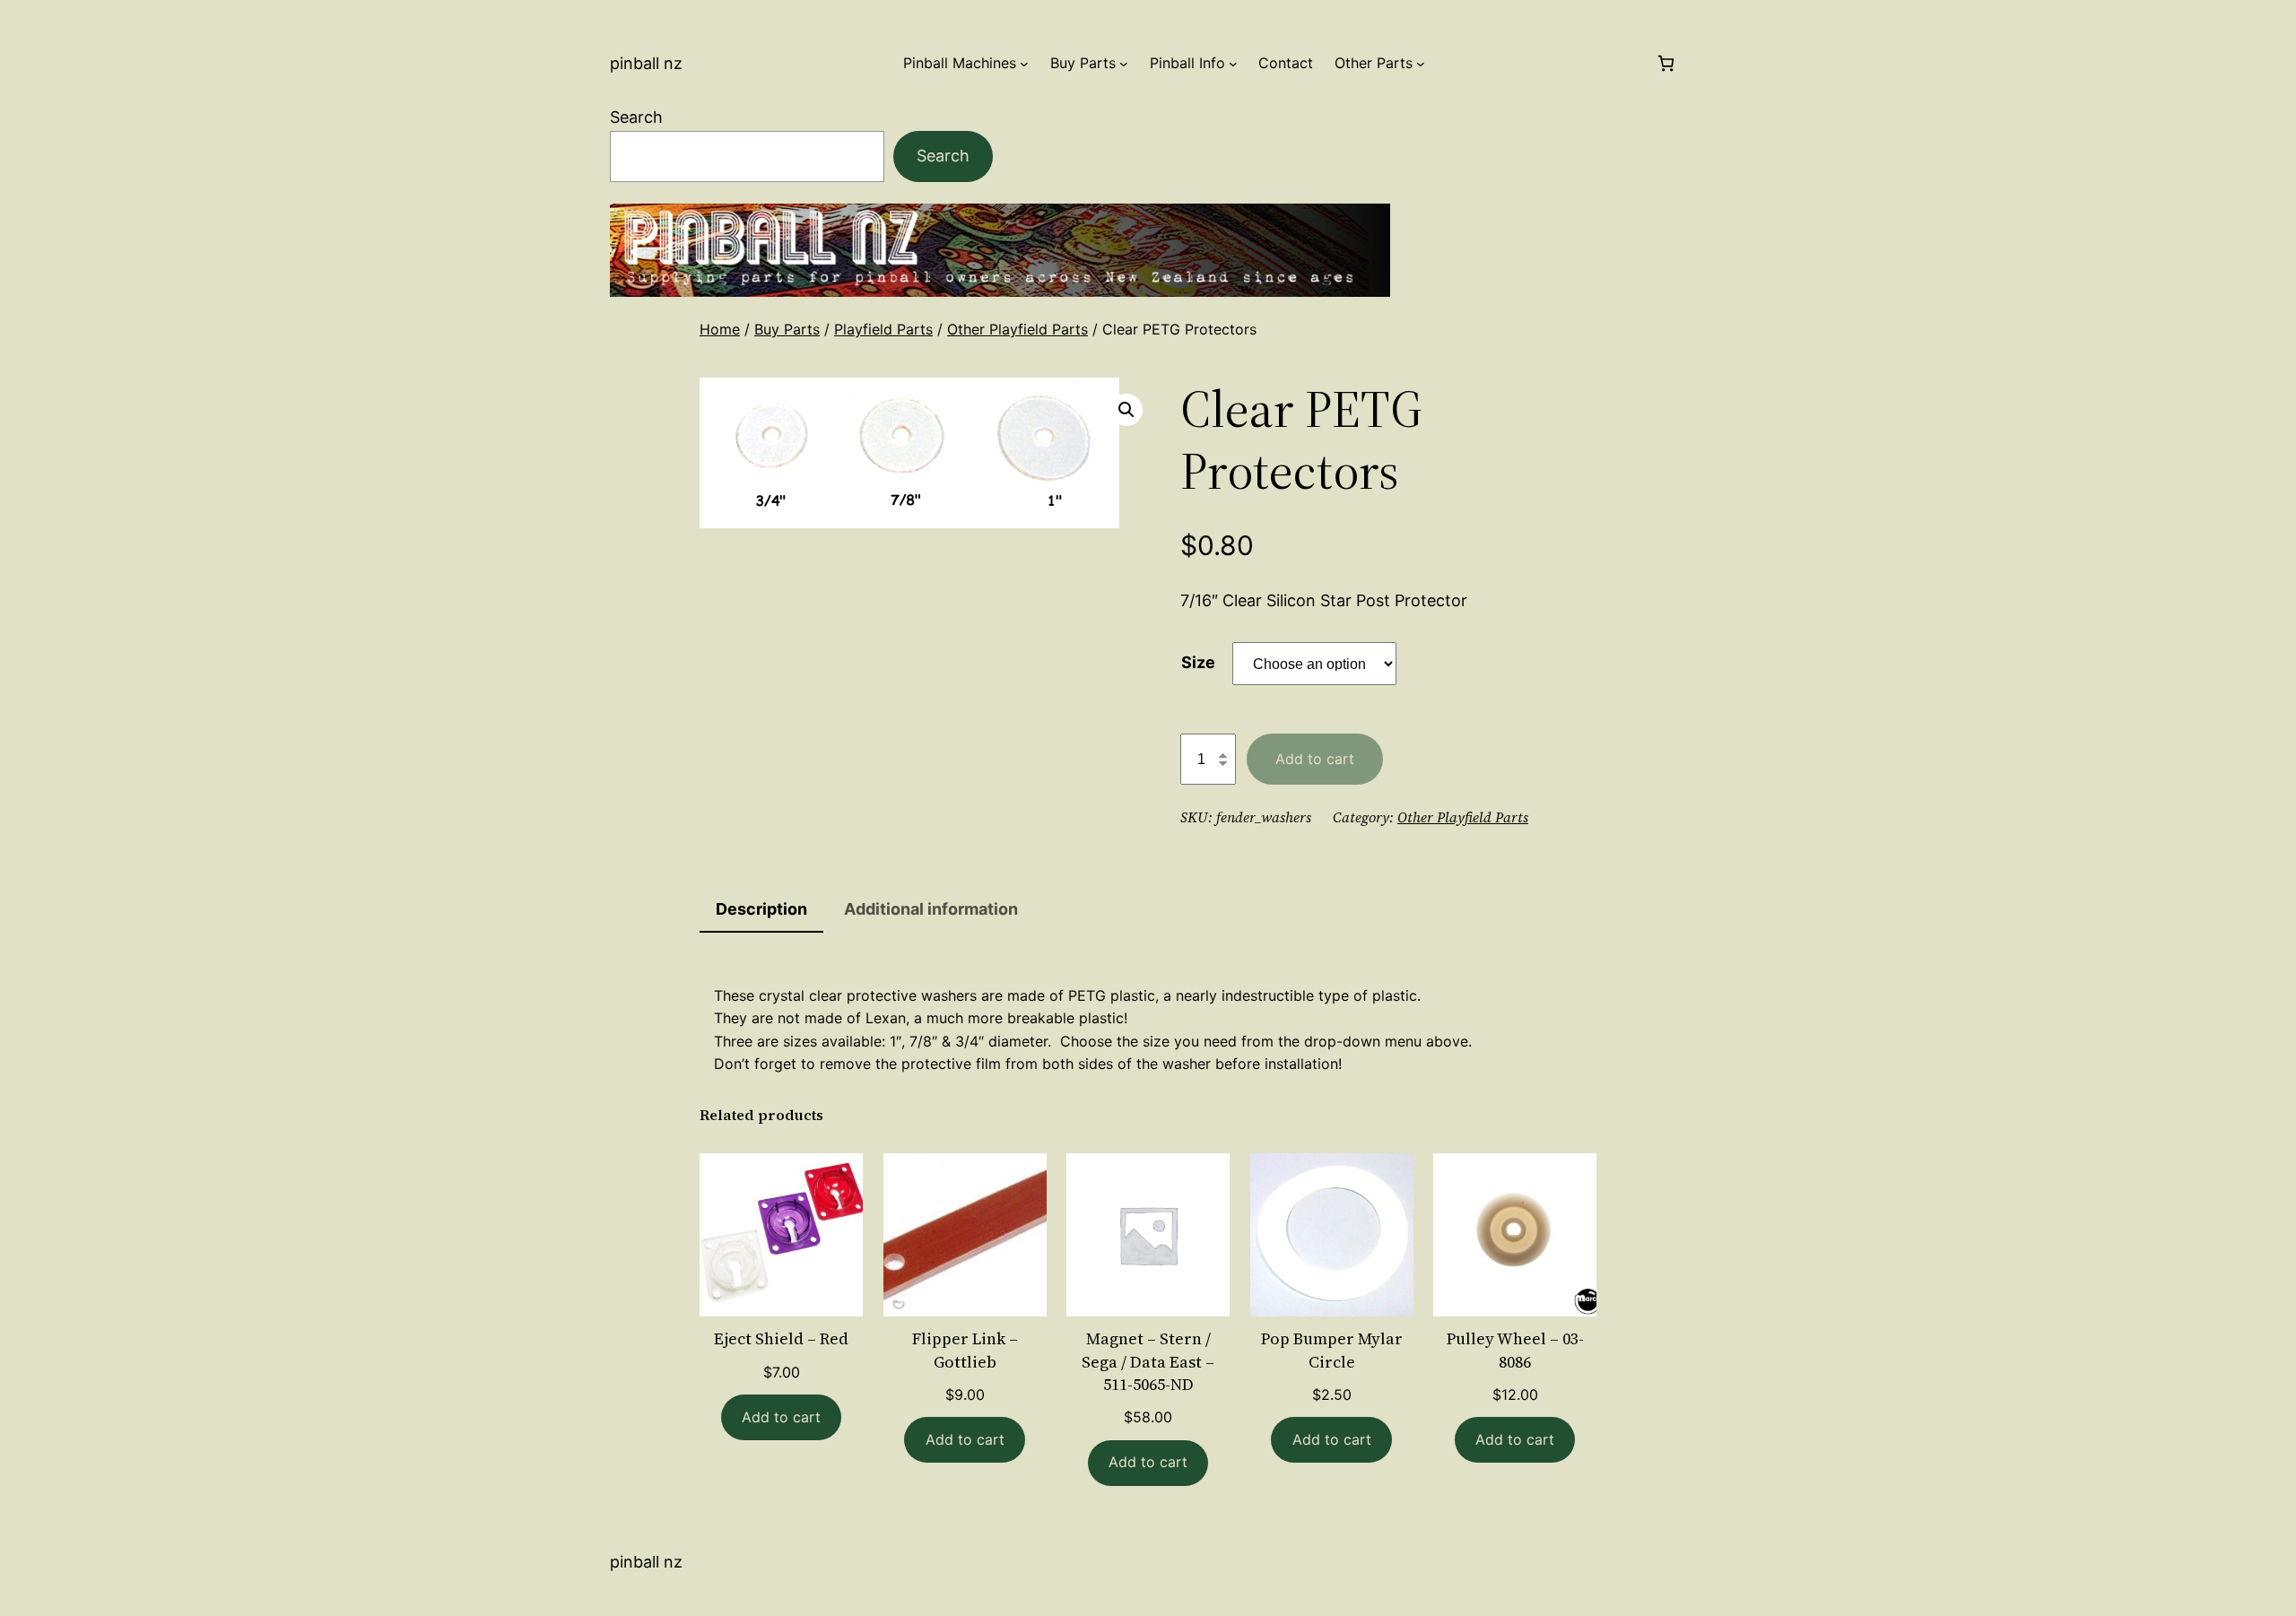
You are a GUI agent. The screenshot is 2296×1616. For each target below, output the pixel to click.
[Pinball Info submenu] (1233, 64)
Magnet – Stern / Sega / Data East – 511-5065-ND (1148, 1361)
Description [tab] (761, 909)
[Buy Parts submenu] (1124, 64)
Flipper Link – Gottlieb (965, 1350)
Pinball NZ (646, 63)
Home (720, 329)
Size (1198, 662)
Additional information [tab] (931, 909)
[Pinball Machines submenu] (1024, 64)
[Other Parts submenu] (1421, 64)
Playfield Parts (883, 329)
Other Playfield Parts (1018, 329)
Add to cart (1315, 759)
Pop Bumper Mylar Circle (1332, 1350)
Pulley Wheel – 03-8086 (1515, 1350)
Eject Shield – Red (781, 1338)
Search (636, 117)
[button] (1126, 410)
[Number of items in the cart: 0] (1666, 63)
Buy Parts (787, 329)
